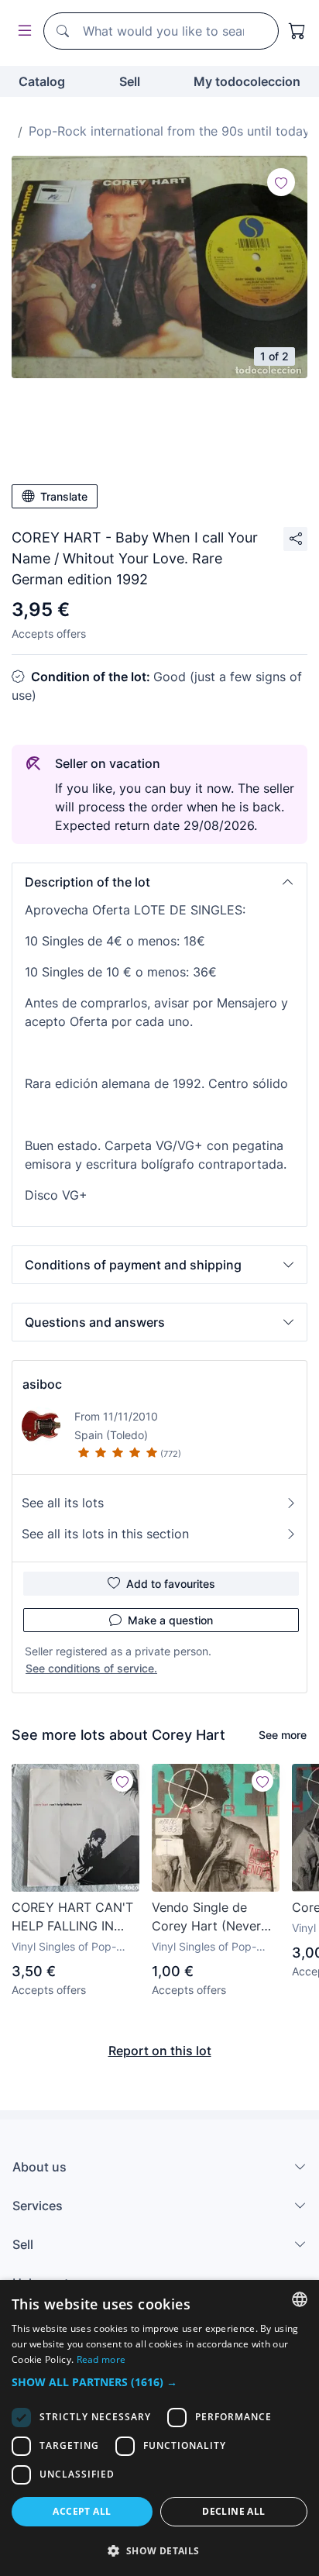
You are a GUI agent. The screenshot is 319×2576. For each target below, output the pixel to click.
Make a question (170, 1620)
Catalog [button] (42, 81)
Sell (130, 81)
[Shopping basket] (297, 31)
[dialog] (159, 2428)
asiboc (42, 1384)
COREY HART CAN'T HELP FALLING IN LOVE (72, 1917)
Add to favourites (171, 1584)
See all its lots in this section (105, 1534)
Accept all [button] (82, 2511)
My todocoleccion (247, 81)
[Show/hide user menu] (22, 31)
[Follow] (281, 182)
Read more (101, 2359)
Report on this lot (160, 2051)
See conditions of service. (91, 1668)
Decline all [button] (233, 2511)
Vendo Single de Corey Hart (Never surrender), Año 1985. (215, 1917)
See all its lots (63, 1503)
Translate (64, 496)
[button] (159, 882)
